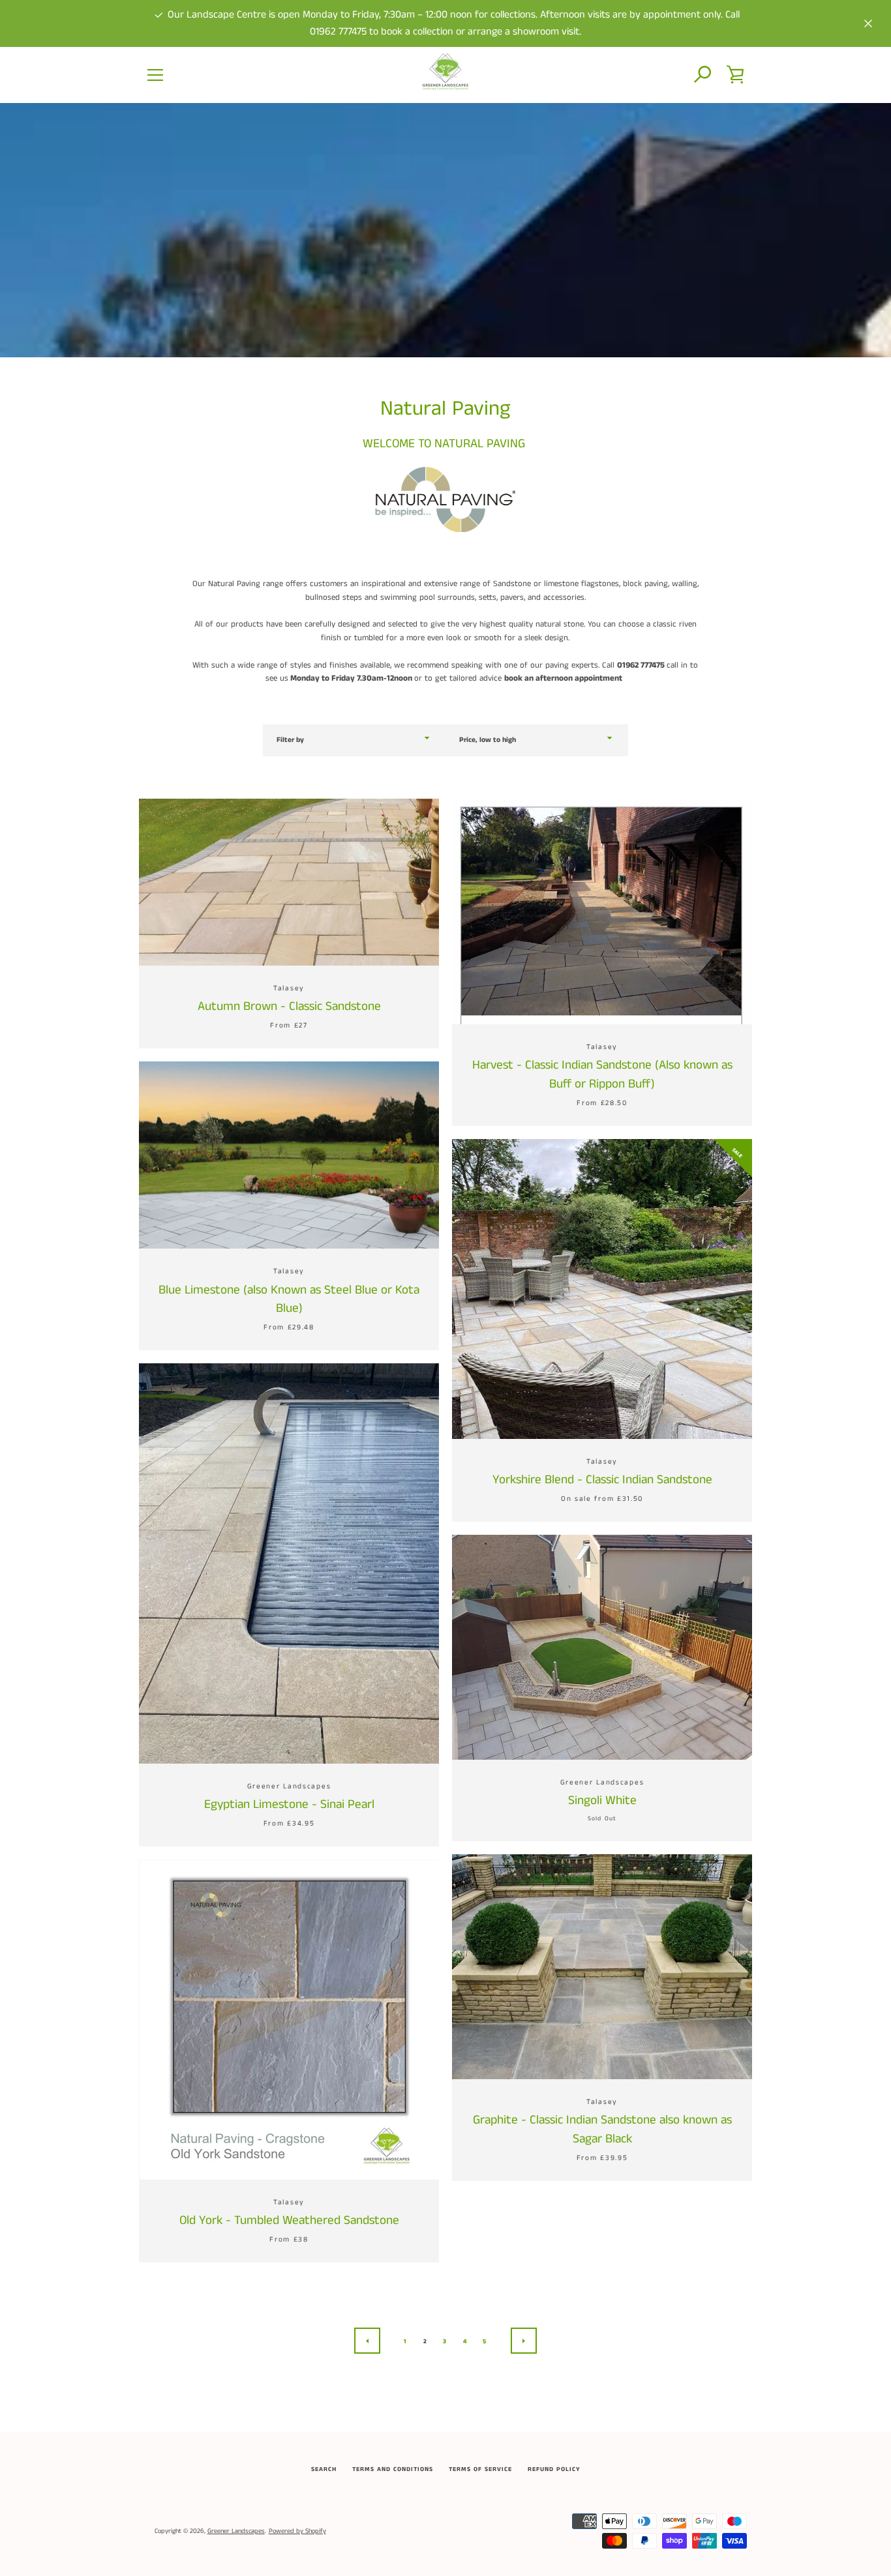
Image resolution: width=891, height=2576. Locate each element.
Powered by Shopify (297, 2531)
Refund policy (554, 2469)
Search (324, 2469)
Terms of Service (480, 2469)
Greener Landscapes (236, 2531)
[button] (703, 75)
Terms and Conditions (393, 2469)
